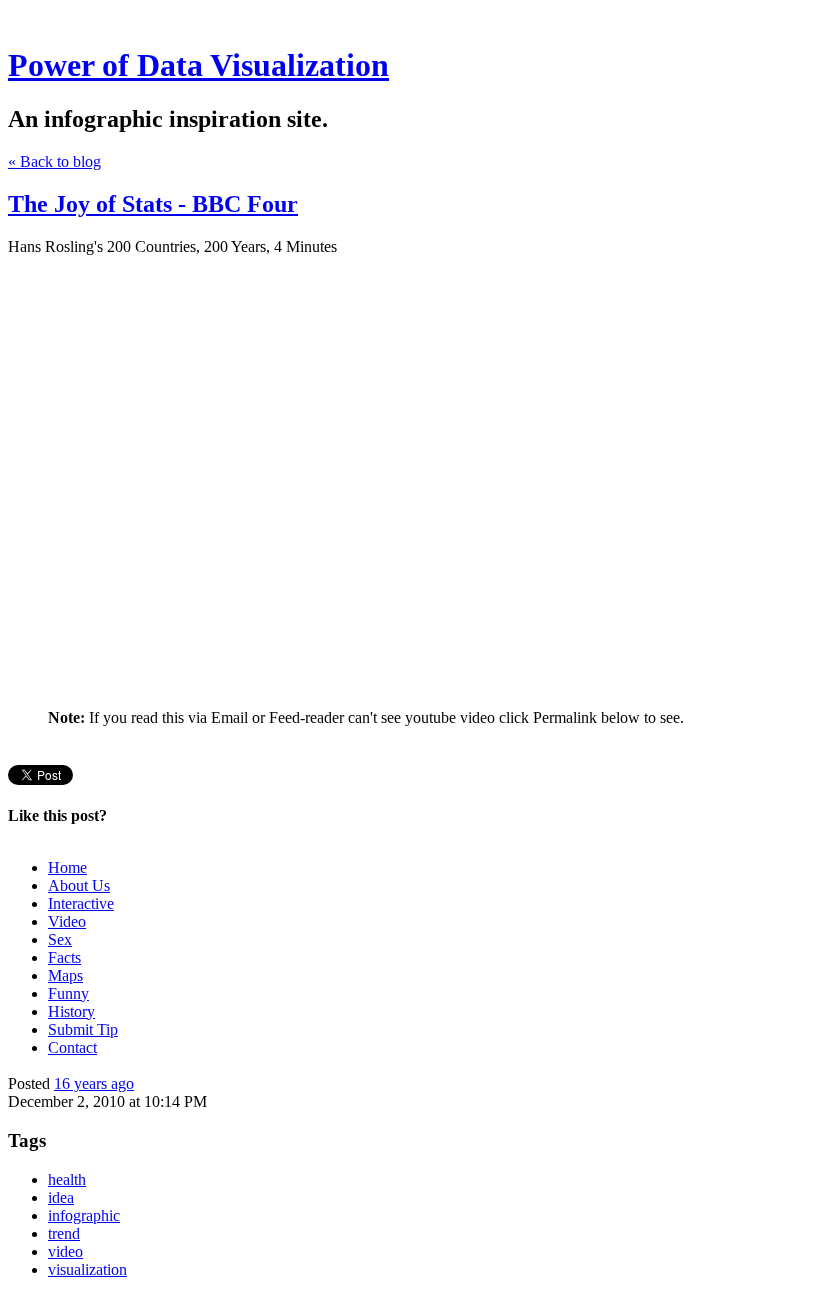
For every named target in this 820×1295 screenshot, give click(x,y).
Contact (72, 1047)
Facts (64, 957)
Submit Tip (83, 1029)
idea (61, 1197)
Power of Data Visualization (198, 65)
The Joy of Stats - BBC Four (153, 204)
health (67, 1179)
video (65, 1251)
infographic (84, 1215)
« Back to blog (54, 161)
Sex (60, 939)
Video (67, 921)
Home (67, 867)
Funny (68, 993)
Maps (65, 975)
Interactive (81, 903)
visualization (87, 1269)
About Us (79, 885)
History (71, 1011)
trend (64, 1233)
